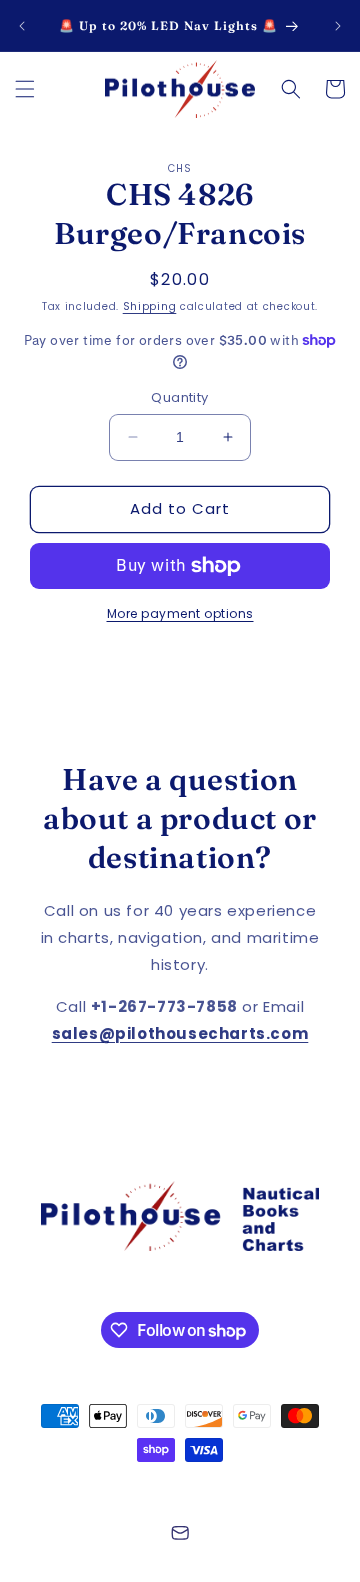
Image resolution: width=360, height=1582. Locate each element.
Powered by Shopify (264, 1486)
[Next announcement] (338, 26)
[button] (25, 89)
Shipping (150, 306)
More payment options (180, 613)
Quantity (179, 397)
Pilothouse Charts (144, 1486)
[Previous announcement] (22, 26)
